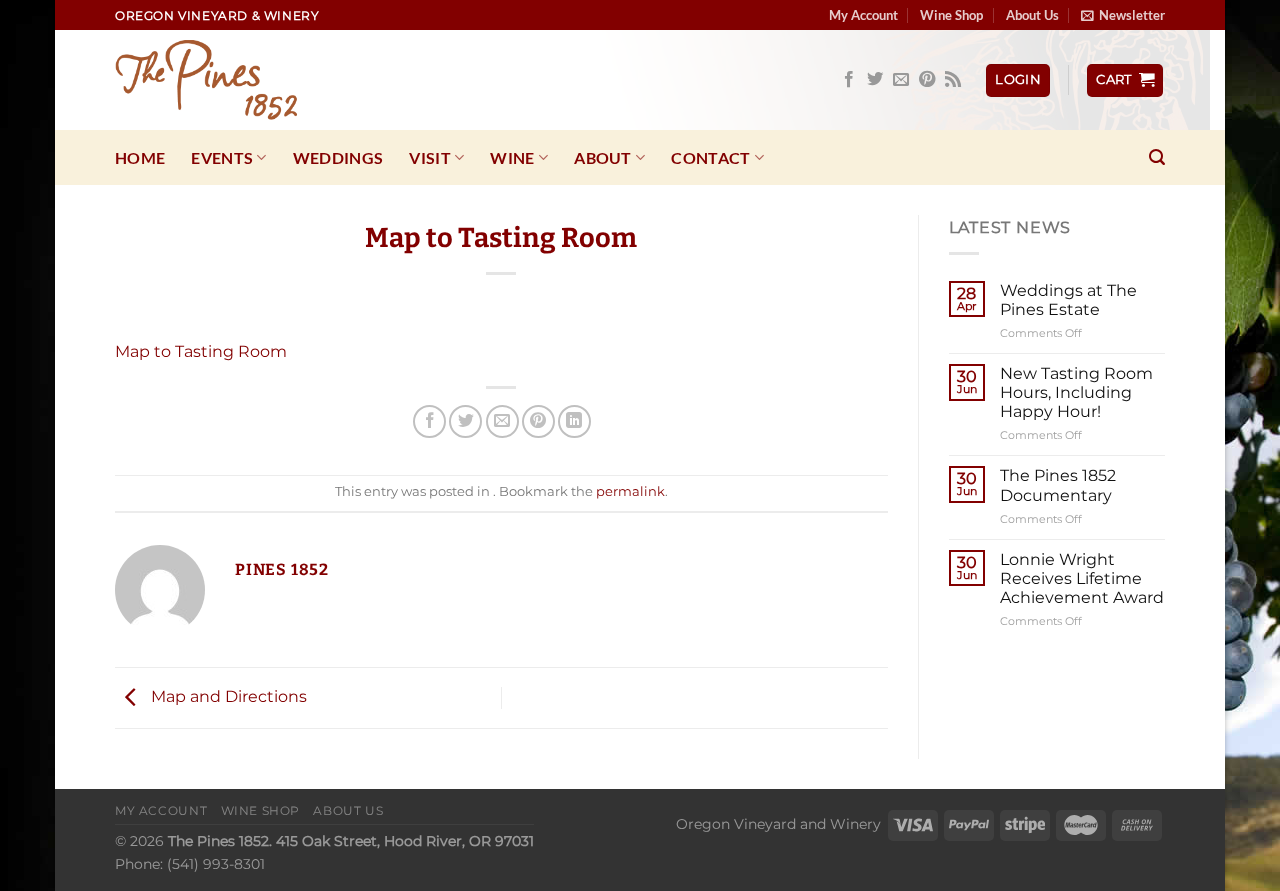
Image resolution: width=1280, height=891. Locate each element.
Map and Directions (227, 696)
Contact (710, 157)
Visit (430, 157)
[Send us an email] (901, 80)
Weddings (338, 157)
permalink (630, 491)
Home (140, 157)
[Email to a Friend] (502, 421)
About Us (1032, 15)
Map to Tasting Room (201, 351)
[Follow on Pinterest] (927, 80)
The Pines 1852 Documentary (1058, 485)
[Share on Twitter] (465, 421)
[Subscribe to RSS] (953, 80)
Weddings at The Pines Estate (1068, 300)
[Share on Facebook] (429, 421)
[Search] (1157, 157)
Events (222, 157)
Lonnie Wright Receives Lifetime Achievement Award (1082, 578)
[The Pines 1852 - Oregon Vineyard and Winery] (215, 80)
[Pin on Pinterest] (538, 421)
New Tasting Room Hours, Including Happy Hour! (1076, 392)
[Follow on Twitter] (875, 80)
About (603, 157)
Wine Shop (951, 15)
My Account (863, 15)
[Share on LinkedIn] (574, 421)
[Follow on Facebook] (849, 80)
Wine (512, 157)
